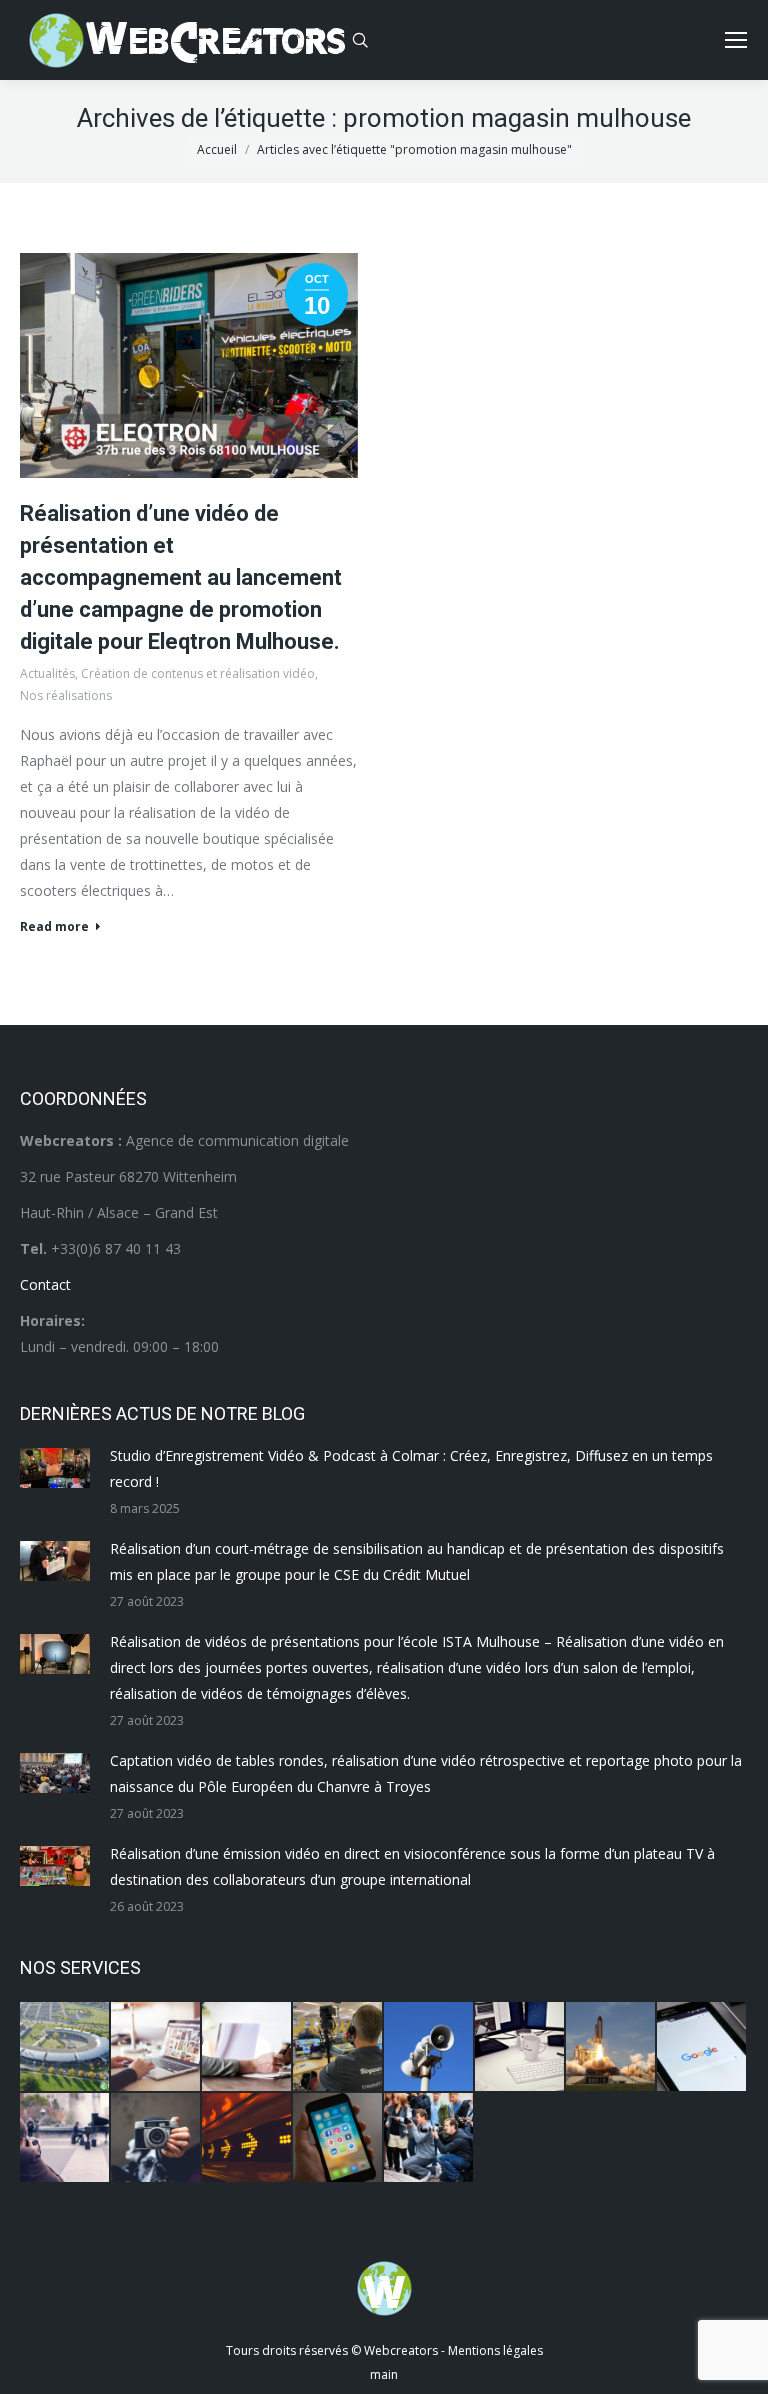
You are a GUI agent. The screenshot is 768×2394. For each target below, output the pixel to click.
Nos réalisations (66, 695)
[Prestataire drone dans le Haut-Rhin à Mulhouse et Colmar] (65, 2047)
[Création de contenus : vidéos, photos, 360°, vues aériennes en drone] (65, 2138)
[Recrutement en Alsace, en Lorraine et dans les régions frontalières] (247, 2047)
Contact (45, 1284)
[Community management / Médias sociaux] (338, 2138)
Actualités (47, 673)
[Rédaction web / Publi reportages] (520, 2047)
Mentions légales (495, 2350)
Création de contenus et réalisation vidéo (198, 673)
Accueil (217, 149)
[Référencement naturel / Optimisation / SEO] (702, 2047)
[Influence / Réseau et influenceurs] (156, 2138)
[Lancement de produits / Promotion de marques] (611, 2047)
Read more (54, 927)
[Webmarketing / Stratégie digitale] (247, 2138)
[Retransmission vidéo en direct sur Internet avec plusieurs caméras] (338, 2047)
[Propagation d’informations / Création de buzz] (429, 2047)
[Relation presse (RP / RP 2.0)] (429, 2138)
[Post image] (55, 1468)
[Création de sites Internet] (156, 2047)
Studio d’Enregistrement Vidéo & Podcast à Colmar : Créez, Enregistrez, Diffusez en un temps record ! (411, 1468)
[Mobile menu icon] (736, 40)
